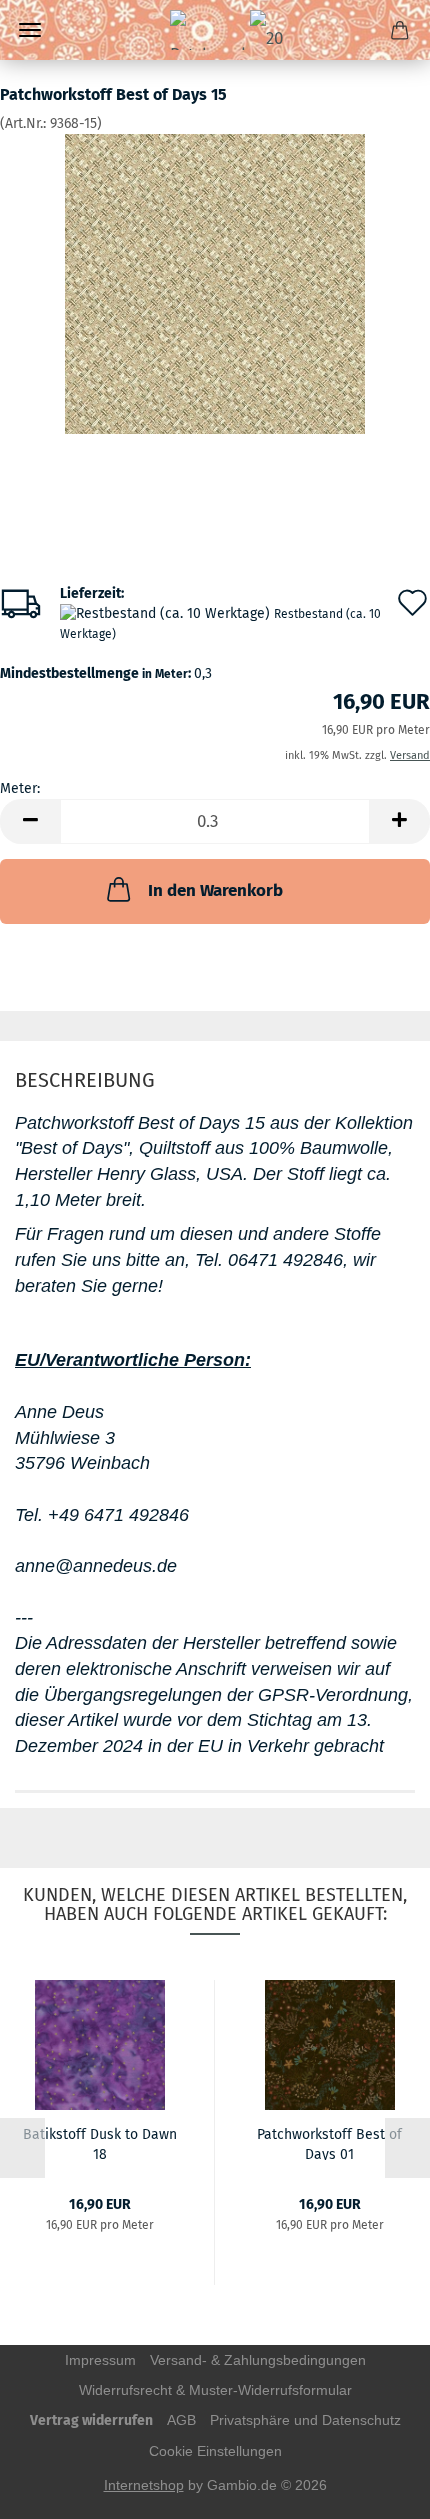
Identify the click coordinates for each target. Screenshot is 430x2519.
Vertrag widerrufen (91, 2420)
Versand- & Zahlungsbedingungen (258, 2360)
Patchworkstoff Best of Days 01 (329, 2143)
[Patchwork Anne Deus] (215, 30)
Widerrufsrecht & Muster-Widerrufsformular (215, 2390)
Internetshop (144, 2485)
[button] (30, 821)
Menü (30, 30)
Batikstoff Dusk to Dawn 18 (100, 2143)
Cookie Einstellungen (215, 2451)
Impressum (100, 2360)
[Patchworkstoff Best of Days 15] (215, 283)
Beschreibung (85, 1080)
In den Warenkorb (215, 890)
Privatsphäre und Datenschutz (305, 2420)
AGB (181, 2420)
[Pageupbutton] (375, 2489)
